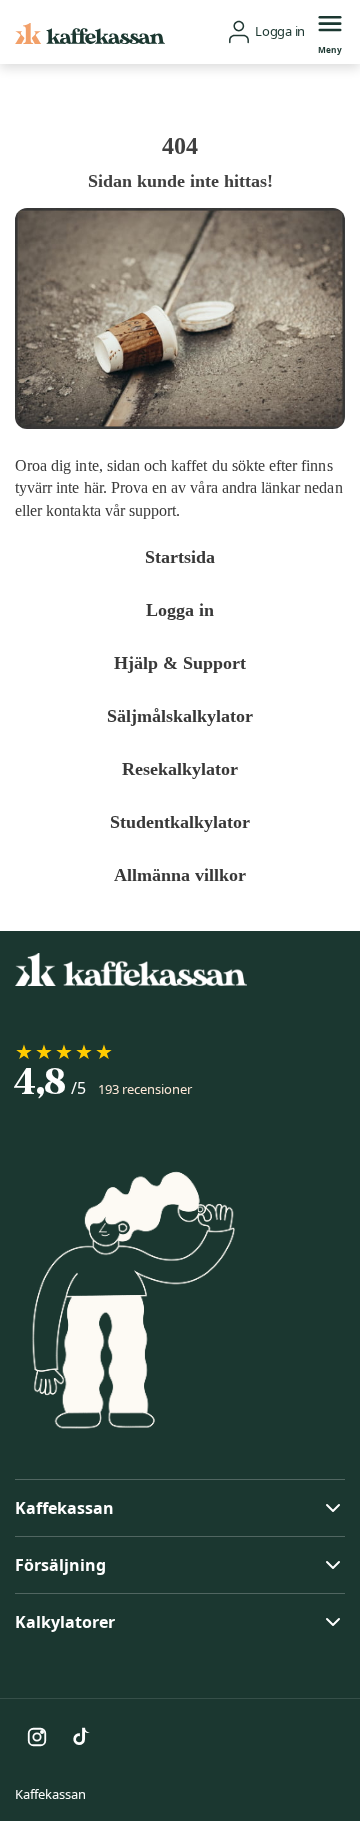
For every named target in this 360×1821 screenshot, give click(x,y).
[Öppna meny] (330, 23)
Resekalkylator (180, 769)
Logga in (180, 610)
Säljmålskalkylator (180, 716)
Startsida (180, 557)
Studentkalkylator (180, 822)
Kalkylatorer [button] (65, 1622)
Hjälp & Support (180, 663)
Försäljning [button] (60, 1565)
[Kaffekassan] (90, 32)
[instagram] (37, 1737)
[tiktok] (81, 1737)
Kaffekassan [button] (64, 1508)
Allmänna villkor (180, 875)
